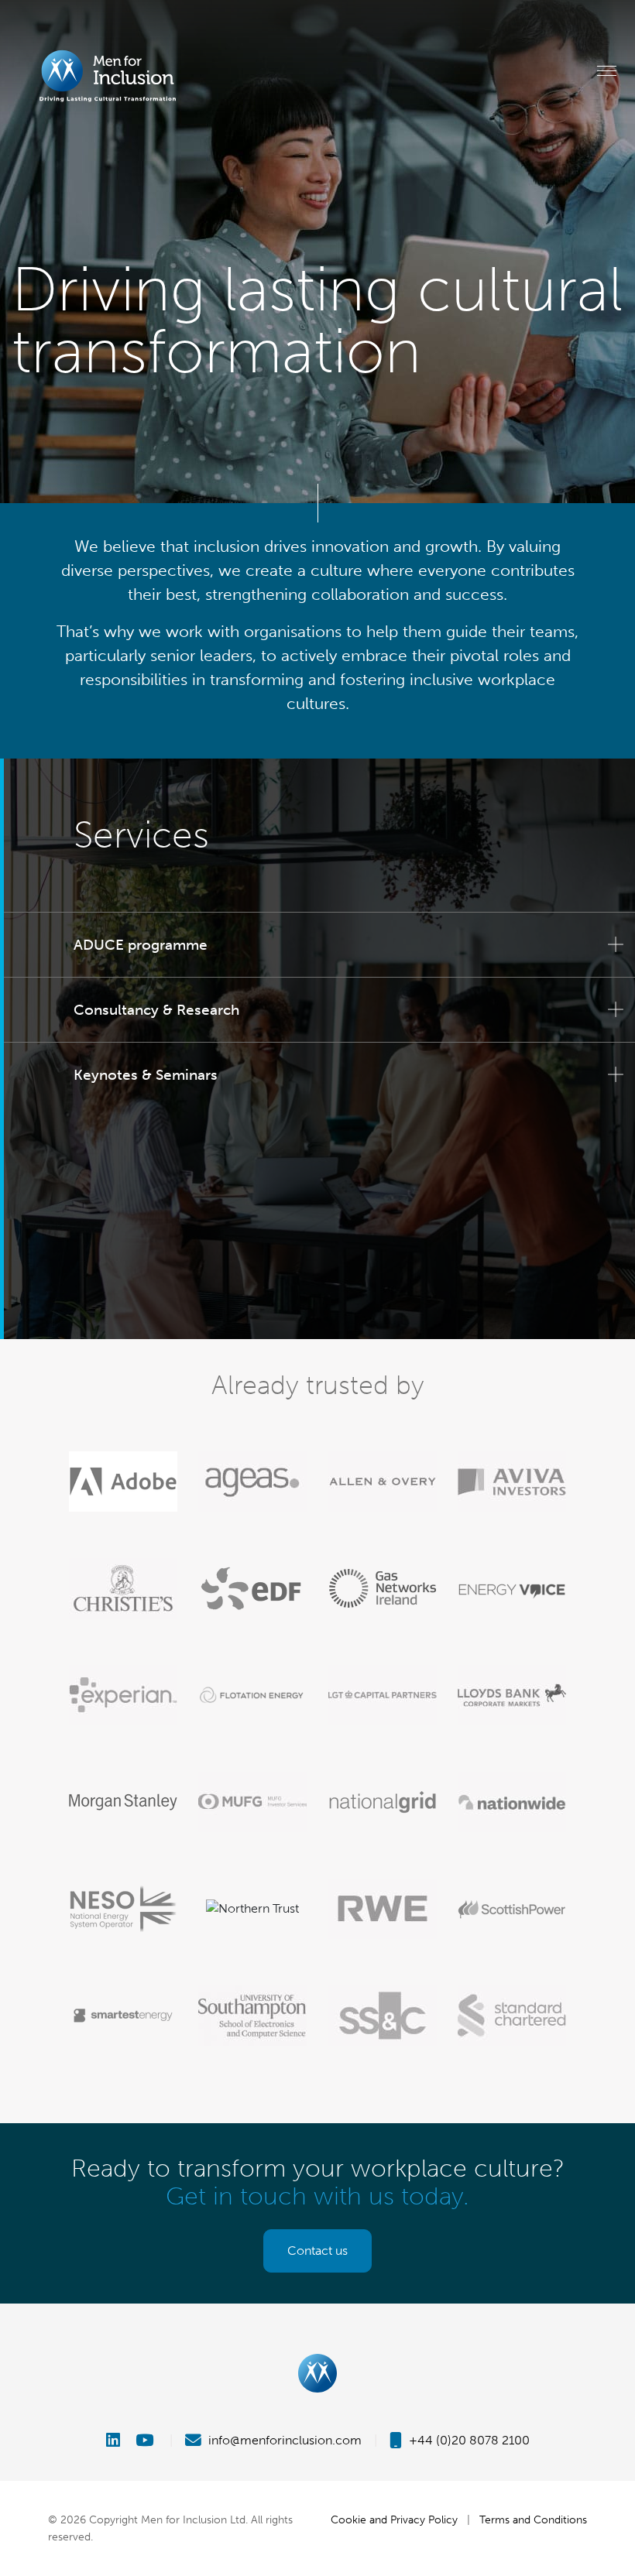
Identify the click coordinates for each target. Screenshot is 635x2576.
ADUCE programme (141, 945)
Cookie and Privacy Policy (394, 2519)
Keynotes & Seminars (146, 1075)
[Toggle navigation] (607, 70)
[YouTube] (146, 2440)
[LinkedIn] (119, 2440)
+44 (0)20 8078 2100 (468, 2440)
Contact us (317, 2251)
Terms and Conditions (533, 2519)
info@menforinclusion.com (283, 2440)
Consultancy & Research (156, 1010)
